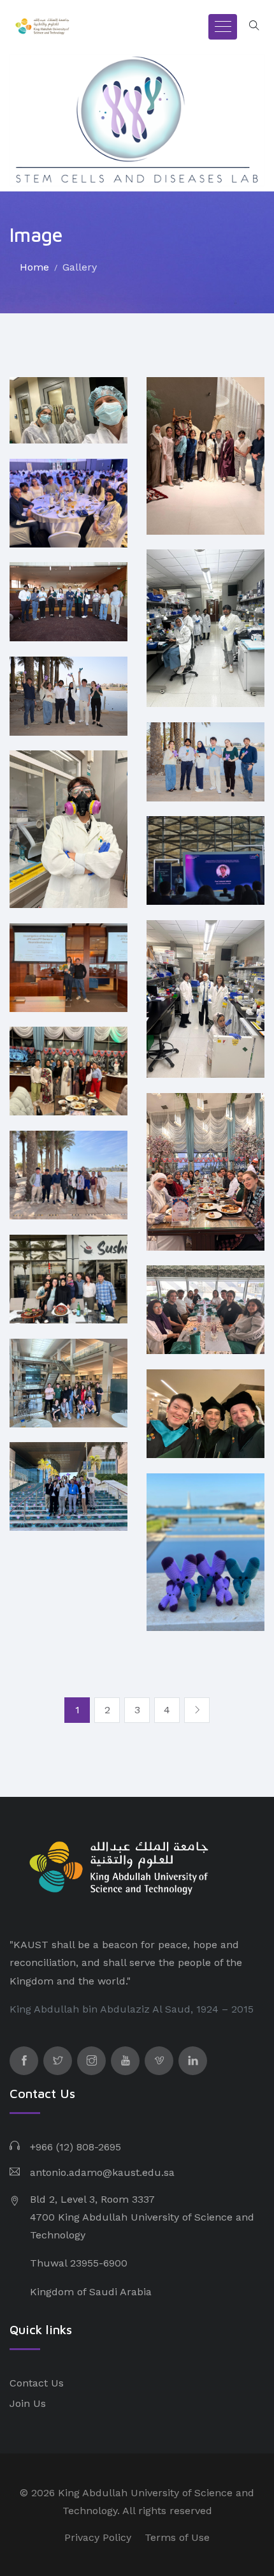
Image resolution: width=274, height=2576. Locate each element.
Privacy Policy (98, 2537)
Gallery (80, 267)
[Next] (197, 1710)
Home (34, 267)
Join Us (28, 2403)
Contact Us (37, 2383)
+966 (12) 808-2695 (76, 2147)
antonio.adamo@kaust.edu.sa (102, 2172)
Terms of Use (177, 2537)
